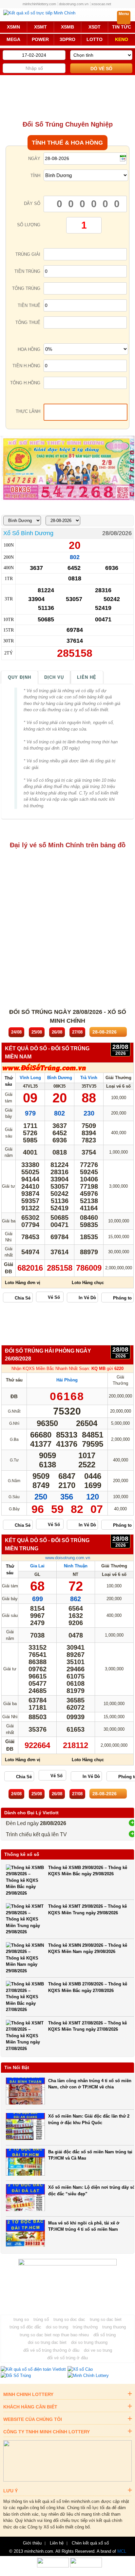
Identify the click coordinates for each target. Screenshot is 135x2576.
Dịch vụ (54, 677)
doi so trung (57, 2327)
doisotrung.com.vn (74, 4)
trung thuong (114, 2327)
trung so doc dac (69, 2319)
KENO (122, 39)
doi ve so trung (98, 2350)
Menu (124, 14)
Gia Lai (37, 1566)
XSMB (67, 27)
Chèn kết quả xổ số (90, 2543)
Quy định (19, 677)
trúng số (41, 2319)
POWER (40, 39)
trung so (21, 2319)
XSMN (13, 27)
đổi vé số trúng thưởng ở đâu (51, 2350)
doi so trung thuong (89, 2342)
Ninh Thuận (76, 1566)
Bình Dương (60, 1078)
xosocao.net (101, 4)
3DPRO (67, 39)
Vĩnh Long (30, 1078)
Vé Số (54, 1297)
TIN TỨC (122, 27)
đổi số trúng (105, 2335)
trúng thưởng (85, 2327)
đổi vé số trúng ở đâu (67, 2358)
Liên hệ (87, 677)
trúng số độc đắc (25, 2327)
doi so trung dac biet (47, 2342)
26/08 (57, 1032)
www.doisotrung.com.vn (68, 1558)
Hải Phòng (67, 1380)
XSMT (40, 27)
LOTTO (95, 39)
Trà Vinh (89, 1078)
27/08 (77, 1032)
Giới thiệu (32, 2543)
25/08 (37, 1032)
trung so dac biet (106, 2319)
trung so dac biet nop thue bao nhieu (54, 2335)
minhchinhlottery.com (39, 4)
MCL (122, 2551)
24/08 (16, 1032)
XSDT (95, 27)
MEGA (13, 39)
